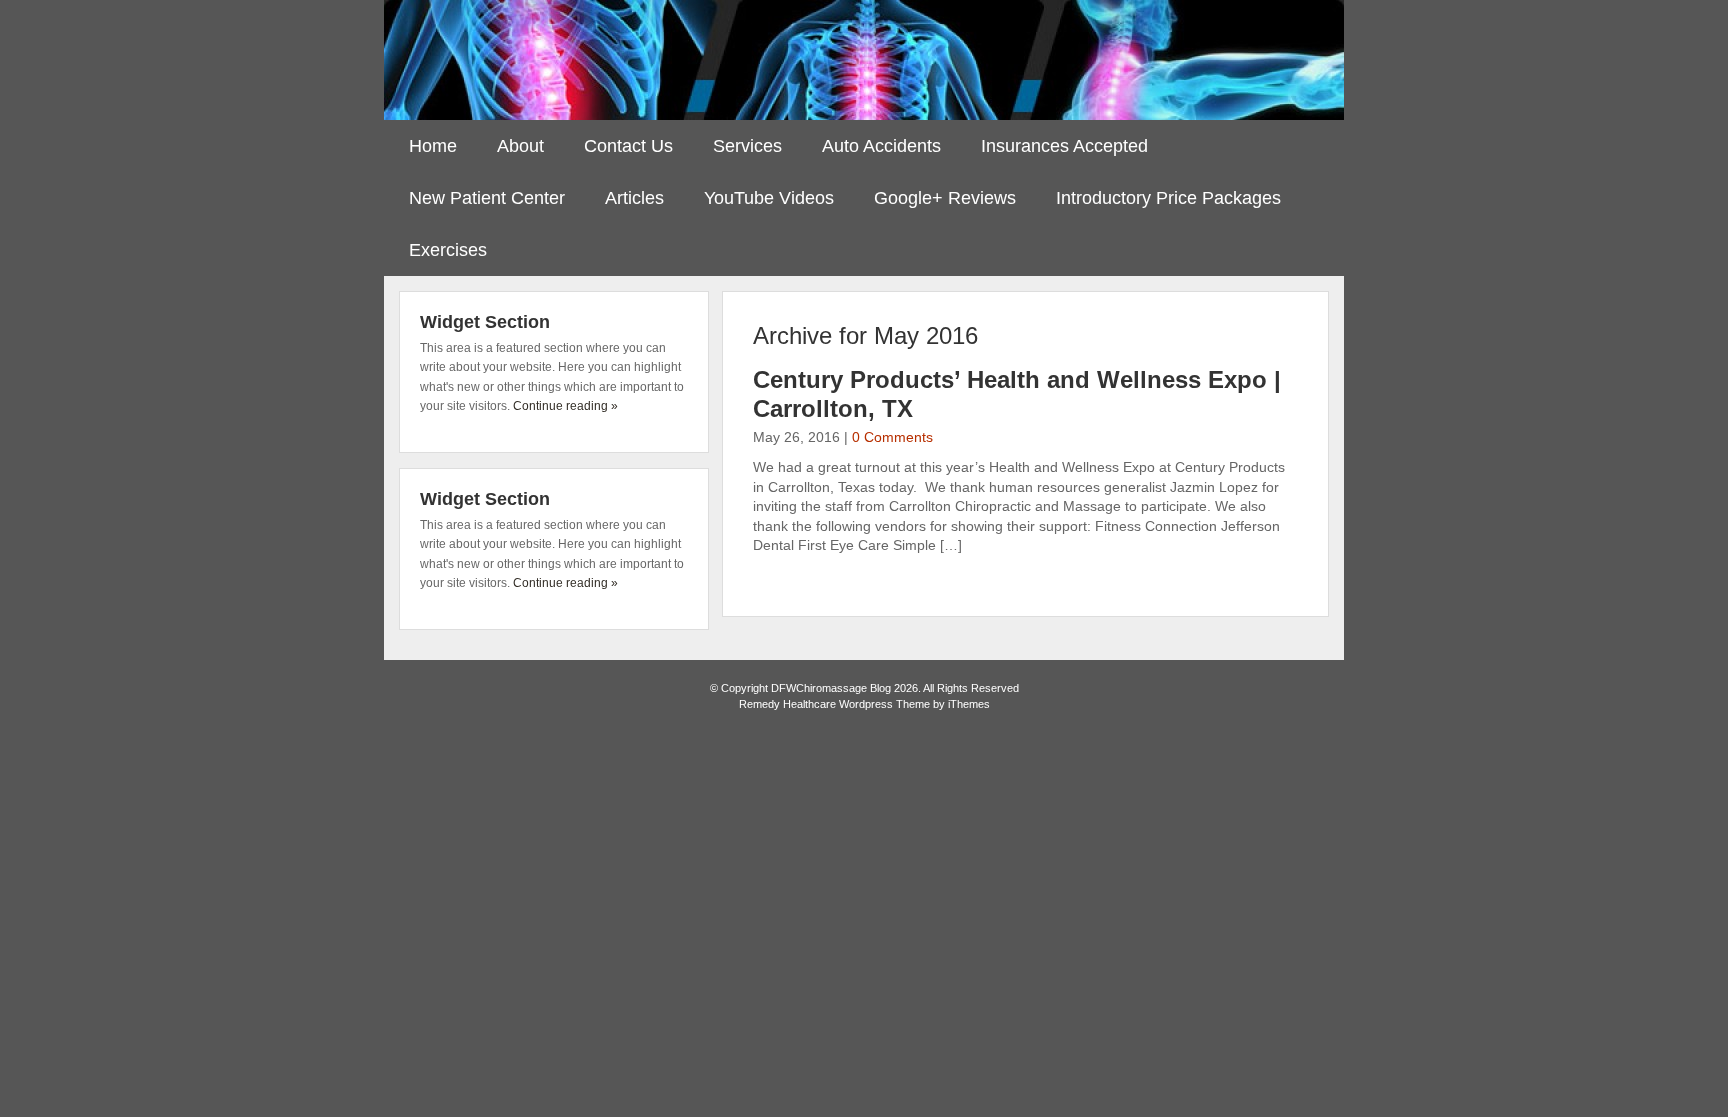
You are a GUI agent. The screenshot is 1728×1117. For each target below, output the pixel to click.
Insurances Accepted (1064, 146)
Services (747, 146)
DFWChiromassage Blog (864, 60)
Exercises (448, 250)
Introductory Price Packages (1168, 198)
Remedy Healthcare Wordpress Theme (834, 704)
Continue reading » (565, 406)
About (520, 146)
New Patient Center (487, 198)
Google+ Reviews (945, 198)
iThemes (969, 704)
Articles (634, 198)
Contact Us (628, 146)
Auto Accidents (881, 146)
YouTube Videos (769, 198)
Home (433, 146)
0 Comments (892, 437)
